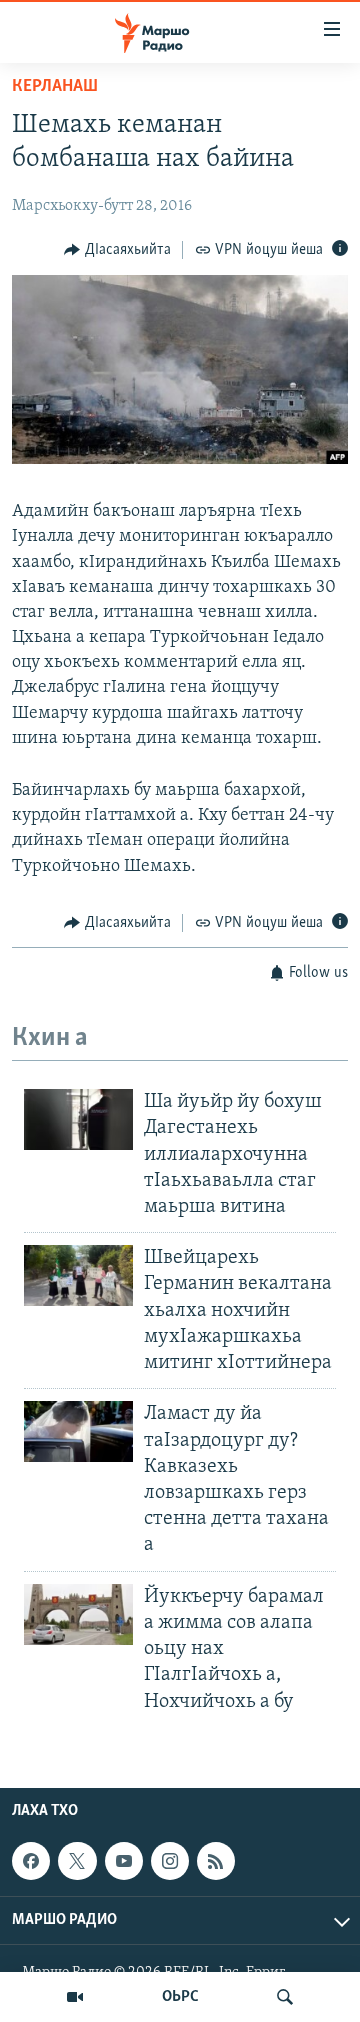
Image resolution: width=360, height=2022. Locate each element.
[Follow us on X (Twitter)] (77, 1861)
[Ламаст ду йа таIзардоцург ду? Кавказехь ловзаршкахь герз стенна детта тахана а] (78, 1431)
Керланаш (55, 87)
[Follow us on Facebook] (31, 1861)
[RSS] (216, 1861)
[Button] (117, 250)
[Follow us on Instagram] (170, 1861)
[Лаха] (285, 1997)
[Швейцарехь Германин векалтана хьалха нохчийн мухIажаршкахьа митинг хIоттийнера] (78, 1275)
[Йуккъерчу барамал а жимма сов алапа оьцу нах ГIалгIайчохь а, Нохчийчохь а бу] (78, 1614)
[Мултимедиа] (75, 1997)
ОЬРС (180, 1997)
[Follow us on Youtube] (124, 1861)
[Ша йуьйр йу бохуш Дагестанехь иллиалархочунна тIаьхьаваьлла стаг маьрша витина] (78, 1119)
